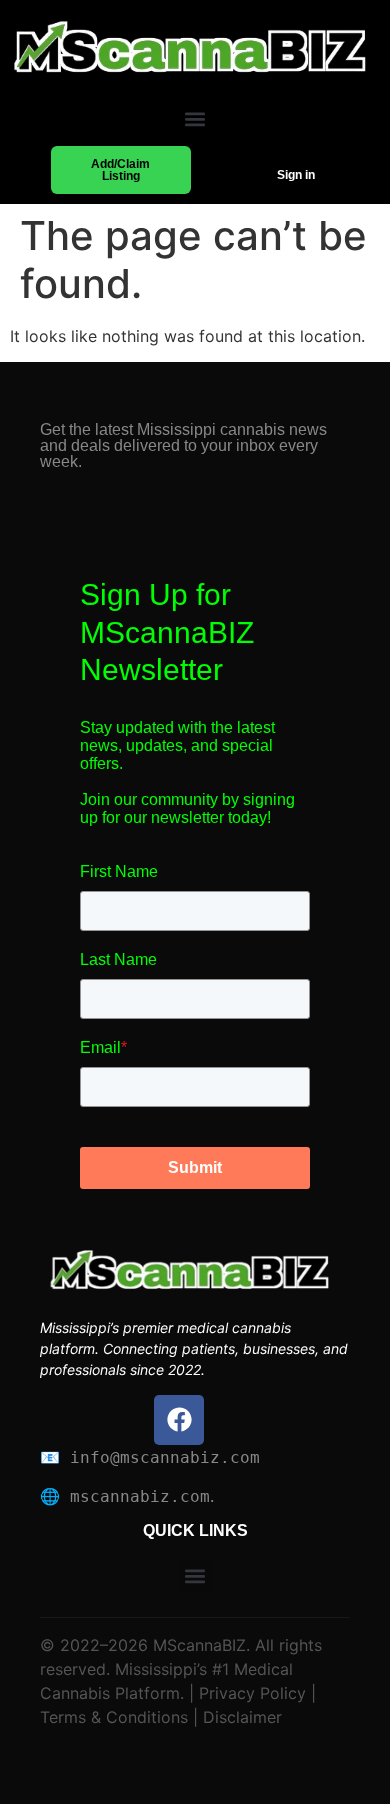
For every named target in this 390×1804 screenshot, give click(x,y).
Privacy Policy (250, 1693)
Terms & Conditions (114, 1717)
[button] (195, 119)
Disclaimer (240, 1717)
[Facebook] (179, 1420)
